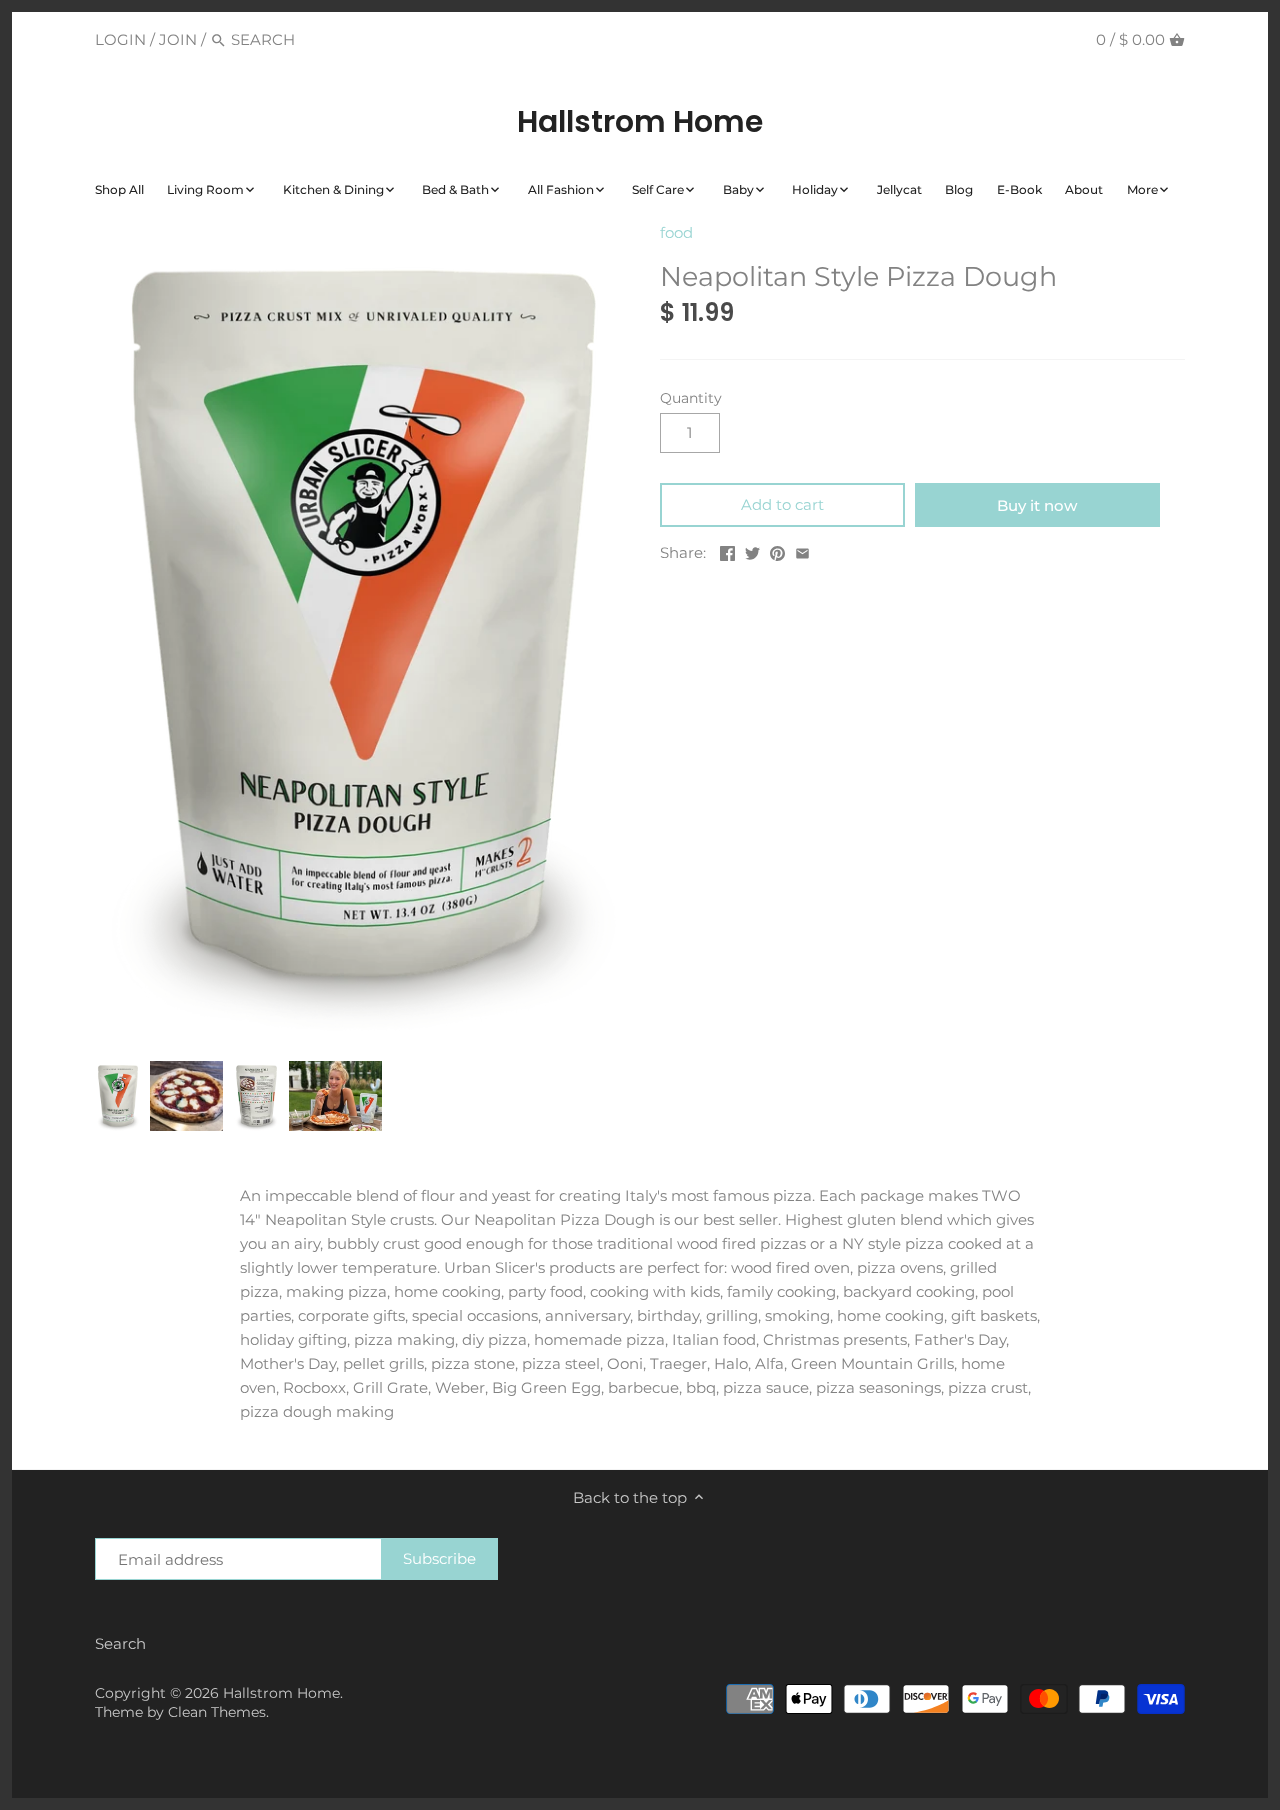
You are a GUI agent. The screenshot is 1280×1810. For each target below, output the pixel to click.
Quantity (691, 398)
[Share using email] (802, 550)
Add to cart (782, 504)
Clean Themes (217, 1712)
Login (120, 39)
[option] (117, 1096)
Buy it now (1037, 505)
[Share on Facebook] (727, 550)
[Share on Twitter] (752, 550)
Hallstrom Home (640, 122)
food (676, 232)
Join (178, 39)
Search (120, 1643)
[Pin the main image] (777, 550)
